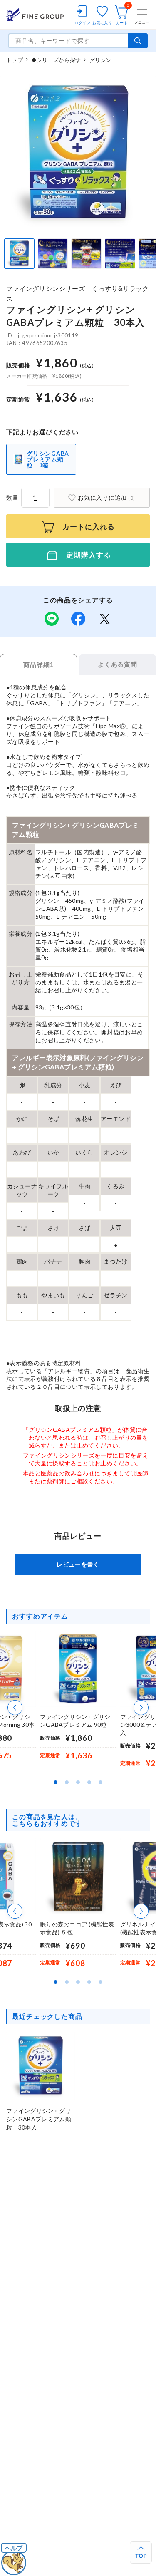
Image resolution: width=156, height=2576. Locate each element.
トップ (15, 60)
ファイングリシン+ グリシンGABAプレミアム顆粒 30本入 (39, 2119)
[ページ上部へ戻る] (141, 2552)
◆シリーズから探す (56, 60)
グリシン (100, 60)
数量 (12, 497)
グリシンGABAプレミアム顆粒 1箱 (48, 459)
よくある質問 (118, 664)
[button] (15, 1708)
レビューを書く (78, 1564)
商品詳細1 (38, 665)
